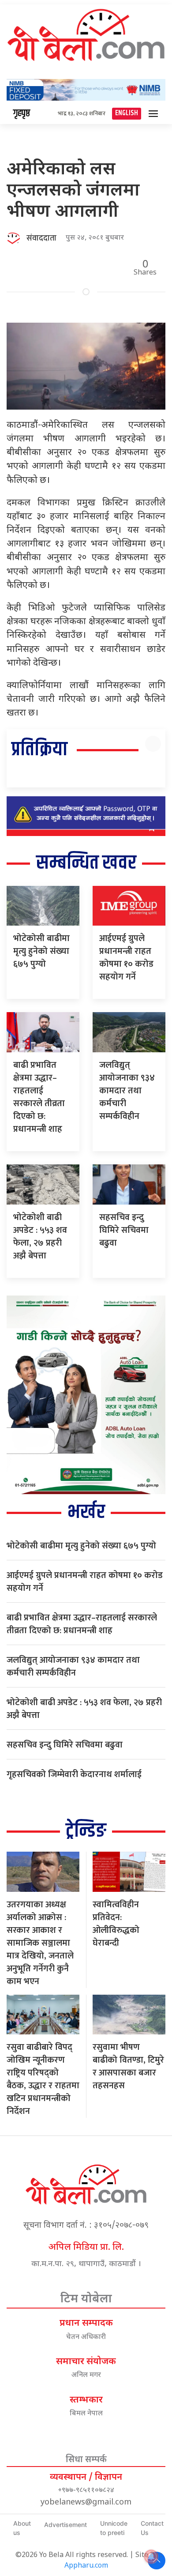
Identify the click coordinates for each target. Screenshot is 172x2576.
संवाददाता (41, 238)
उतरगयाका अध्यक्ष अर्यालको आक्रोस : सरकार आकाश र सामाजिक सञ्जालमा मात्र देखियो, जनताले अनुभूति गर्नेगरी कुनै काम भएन (40, 1943)
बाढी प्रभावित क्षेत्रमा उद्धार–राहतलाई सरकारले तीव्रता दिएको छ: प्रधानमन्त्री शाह (39, 1097)
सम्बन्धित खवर (86, 863)
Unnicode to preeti (114, 2528)
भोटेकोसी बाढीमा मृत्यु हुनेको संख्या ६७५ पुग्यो (41, 951)
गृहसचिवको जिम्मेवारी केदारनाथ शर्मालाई (74, 1774)
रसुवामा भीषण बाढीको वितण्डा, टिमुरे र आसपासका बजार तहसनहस (128, 2066)
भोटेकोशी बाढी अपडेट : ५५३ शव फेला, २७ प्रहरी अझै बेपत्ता (40, 1237)
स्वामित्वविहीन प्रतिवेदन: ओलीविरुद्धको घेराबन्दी (116, 1924)
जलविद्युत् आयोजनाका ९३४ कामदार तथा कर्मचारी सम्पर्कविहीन (127, 1091)
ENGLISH (127, 113)
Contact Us (152, 2528)
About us (22, 2528)
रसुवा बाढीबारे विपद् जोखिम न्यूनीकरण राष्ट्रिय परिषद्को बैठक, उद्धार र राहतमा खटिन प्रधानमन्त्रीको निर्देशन (43, 2079)
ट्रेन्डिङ (86, 1831)
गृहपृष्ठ (22, 113)
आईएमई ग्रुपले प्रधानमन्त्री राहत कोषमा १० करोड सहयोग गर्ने (126, 958)
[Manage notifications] (151, 2557)
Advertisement (65, 2525)
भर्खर (86, 1512)
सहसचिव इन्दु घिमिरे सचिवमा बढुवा (124, 1230)
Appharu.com (86, 2566)
